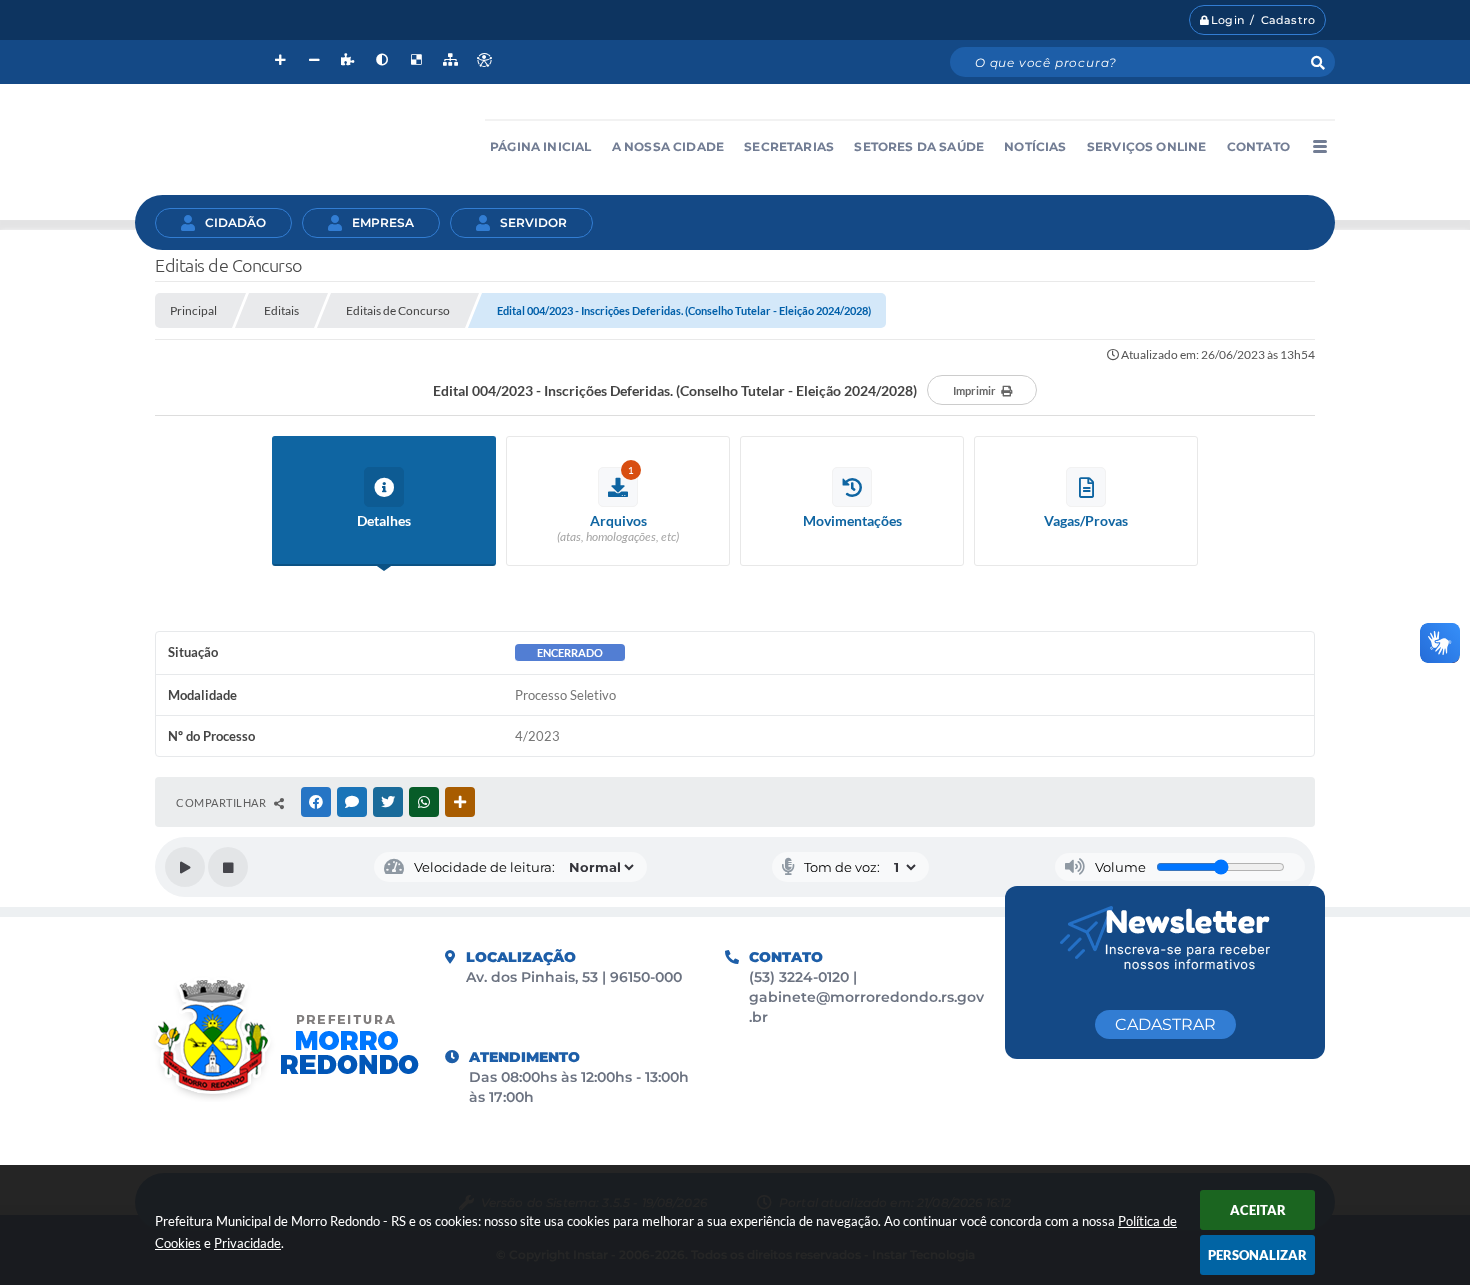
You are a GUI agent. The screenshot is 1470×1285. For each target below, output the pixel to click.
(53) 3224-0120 (801, 977)
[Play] (185, 867)
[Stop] (228, 867)
